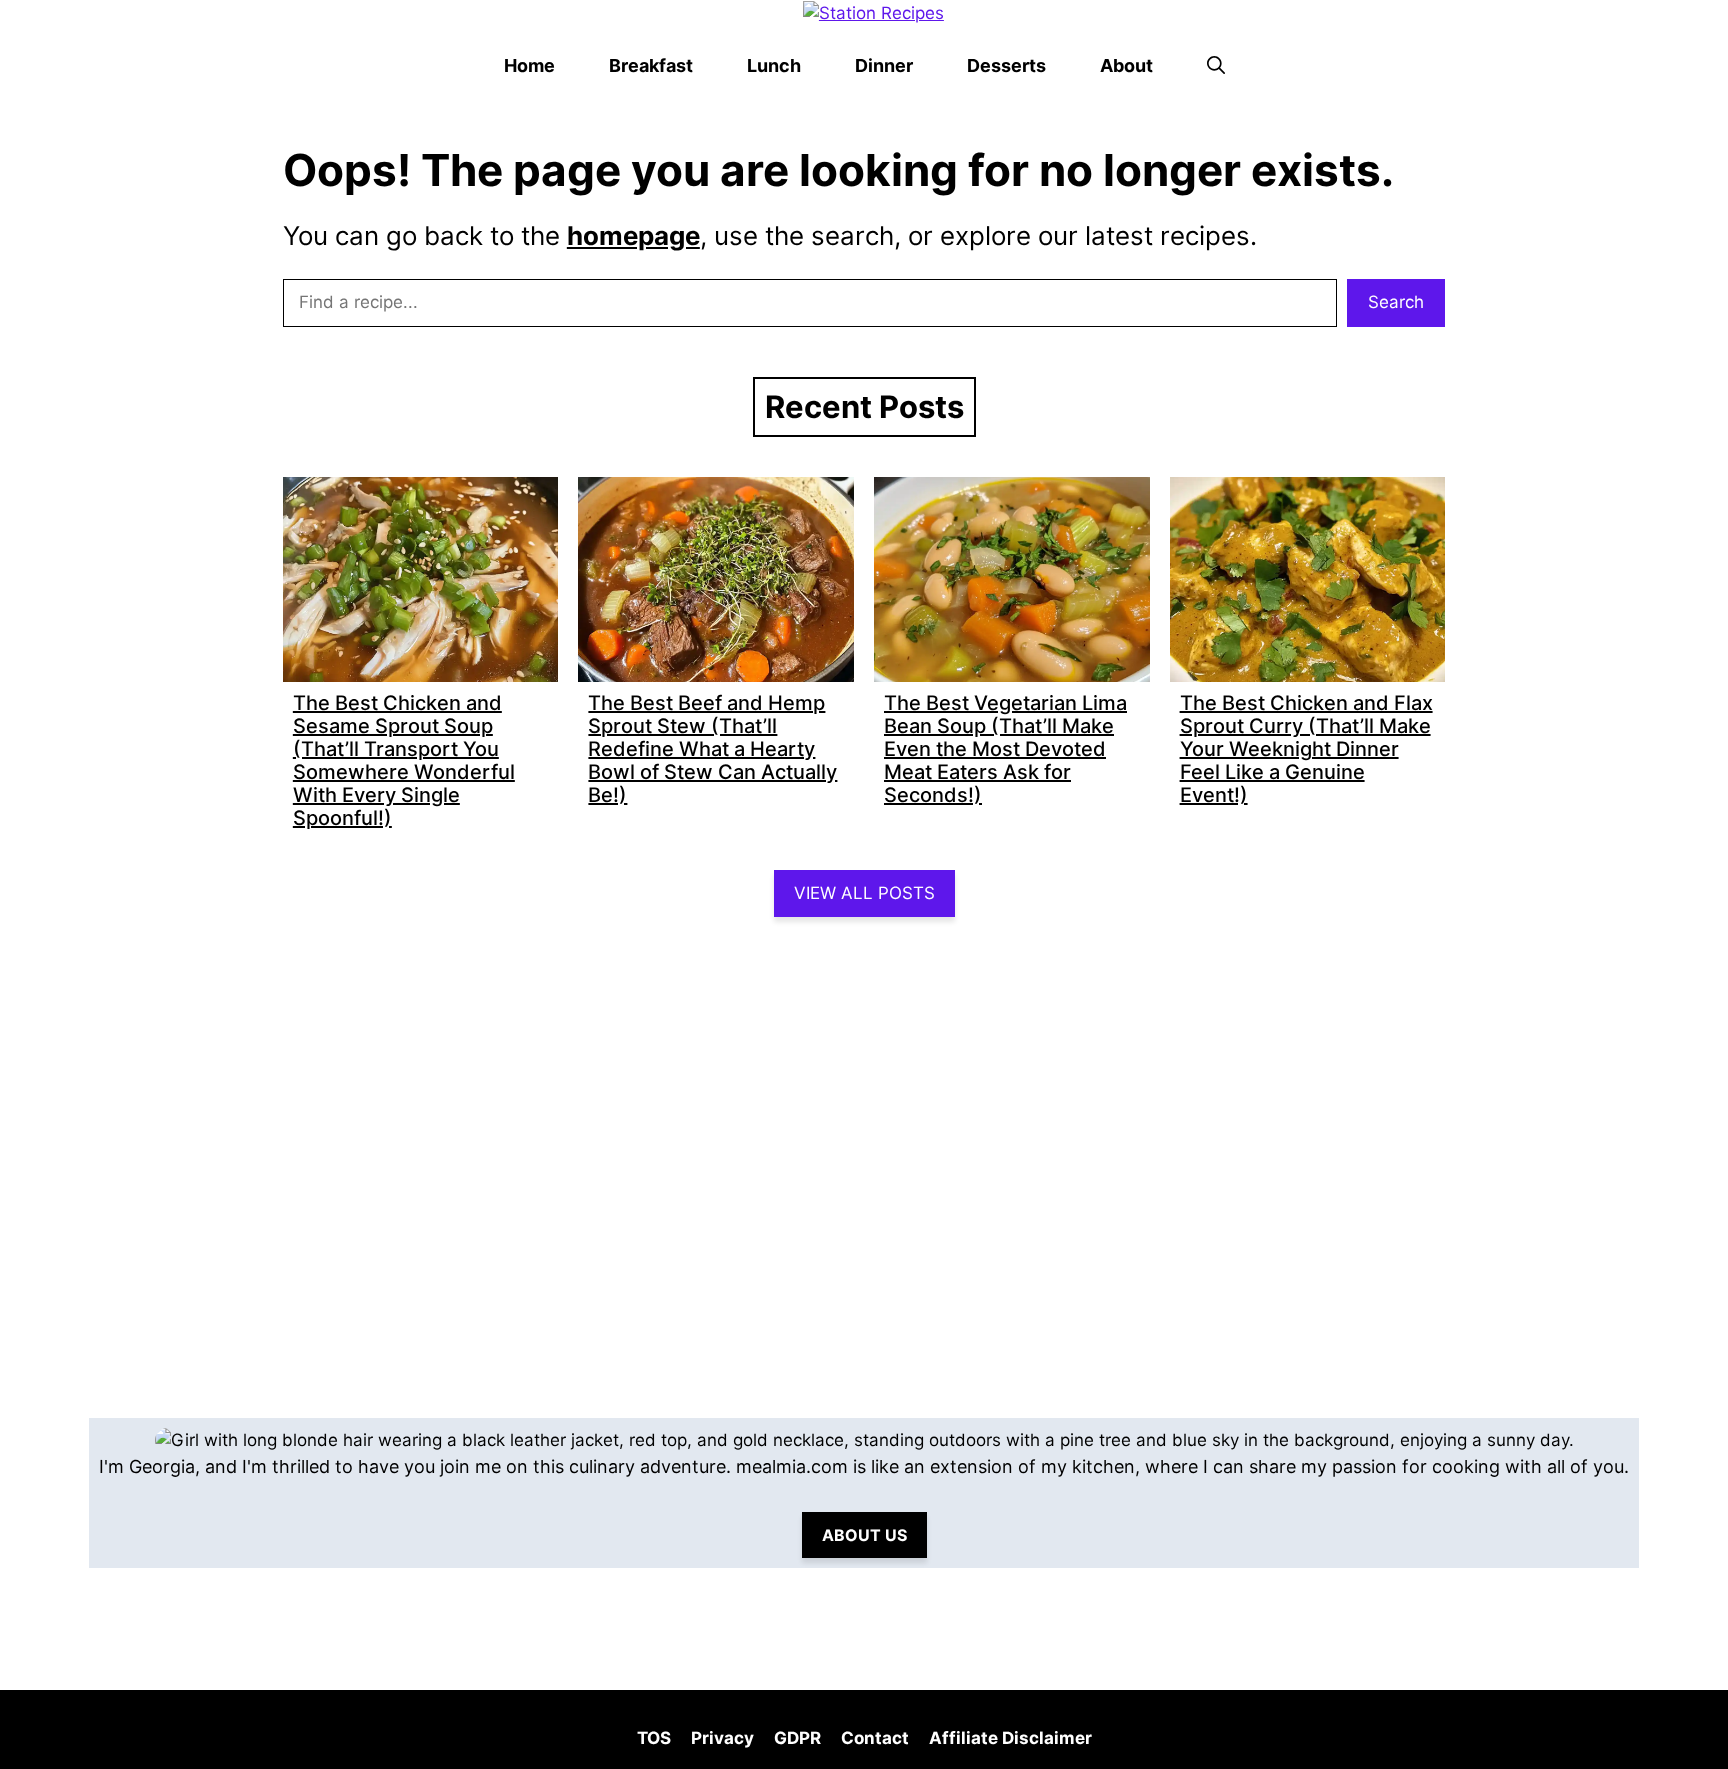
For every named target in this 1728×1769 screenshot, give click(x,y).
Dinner (884, 65)
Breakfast (651, 65)
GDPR (797, 1738)
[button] (1216, 66)
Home (529, 65)
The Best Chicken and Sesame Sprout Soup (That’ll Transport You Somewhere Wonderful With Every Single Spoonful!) (404, 760)
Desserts (1006, 65)
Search (1396, 302)
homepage (633, 235)
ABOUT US (864, 1535)
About (1126, 65)
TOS (654, 1738)
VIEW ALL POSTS (864, 893)
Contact (875, 1738)
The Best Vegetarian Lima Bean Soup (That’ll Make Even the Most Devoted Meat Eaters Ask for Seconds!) (1005, 749)
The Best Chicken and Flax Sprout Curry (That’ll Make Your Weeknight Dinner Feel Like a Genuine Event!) (1306, 749)
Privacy (722, 1738)
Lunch (774, 65)
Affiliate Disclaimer (1010, 1738)
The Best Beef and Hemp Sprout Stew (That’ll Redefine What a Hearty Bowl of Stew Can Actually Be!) (712, 749)
